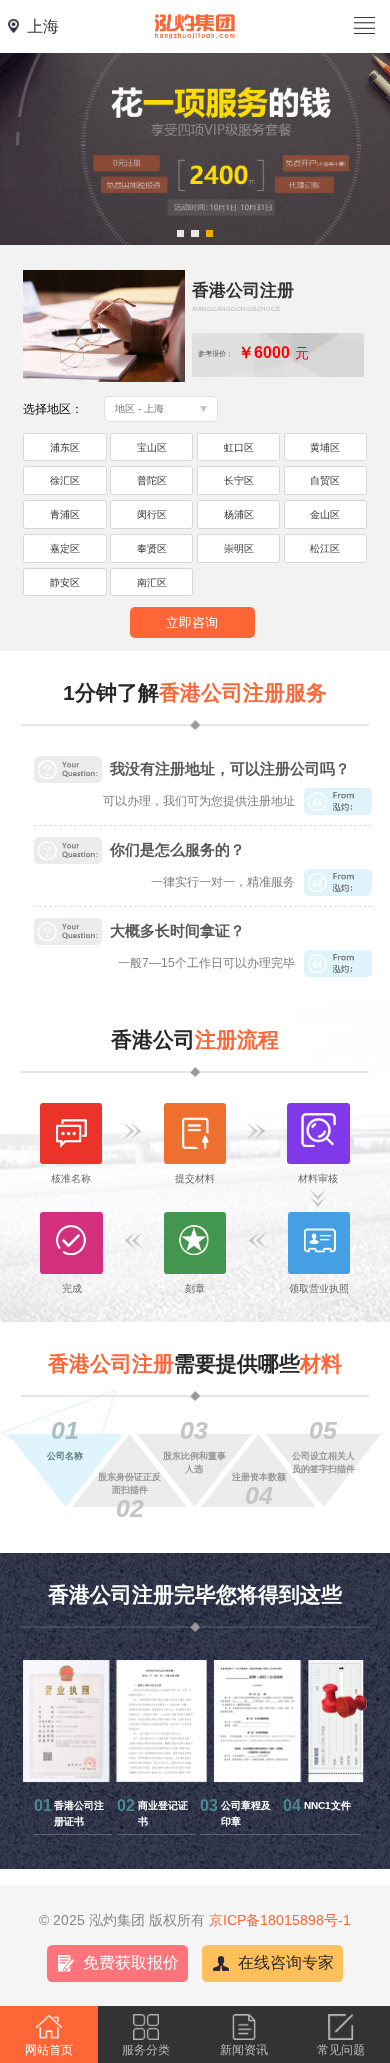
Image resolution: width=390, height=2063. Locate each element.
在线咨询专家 (286, 1962)
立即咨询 (192, 622)
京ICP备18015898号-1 (280, 1920)
